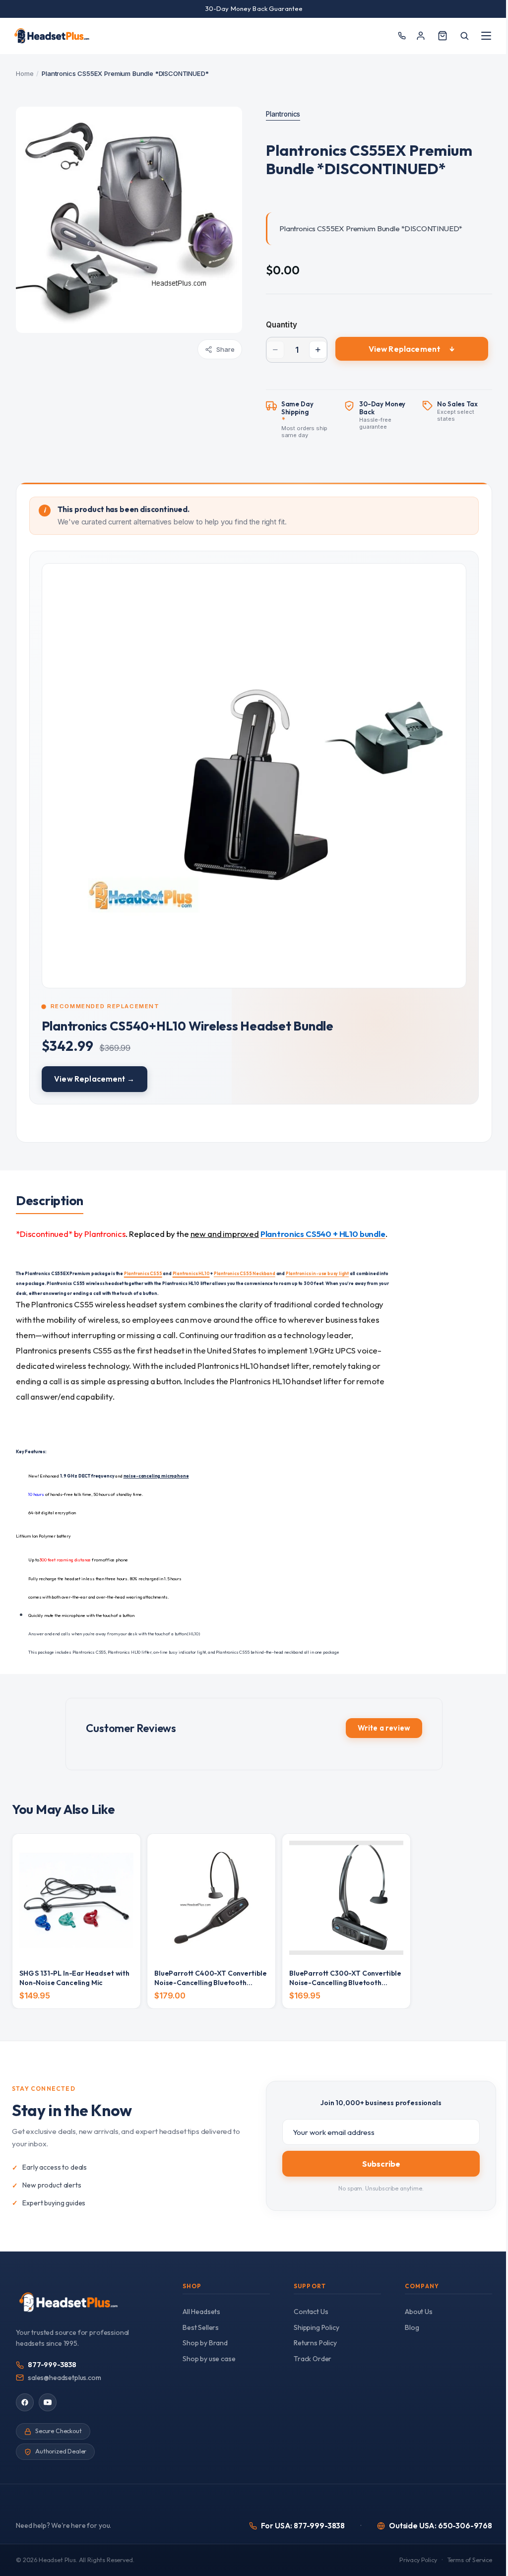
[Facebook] (25, 2402)
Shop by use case (209, 2359)
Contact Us (311, 2312)
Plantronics (283, 114)
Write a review (384, 1728)
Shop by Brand (205, 2343)
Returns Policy (315, 2343)
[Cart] (443, 36)
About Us (419, 2312)
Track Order (313, 2359)
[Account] (421, 36)
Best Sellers (201, 2327)
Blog (412, 2327)
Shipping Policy (317, 2327)
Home (25, 73)
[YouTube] (48, 2402)
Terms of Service (470, 2560)
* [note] (309, 420)
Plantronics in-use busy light (317, 1273)
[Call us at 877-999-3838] (402, 36)
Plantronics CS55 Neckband (245, 1273)
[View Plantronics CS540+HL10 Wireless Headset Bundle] (254, 828)
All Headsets (201, 2312)
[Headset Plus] (52, 36)
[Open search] (464, 36)
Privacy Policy (418, 2560)
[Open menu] (486, 36)
